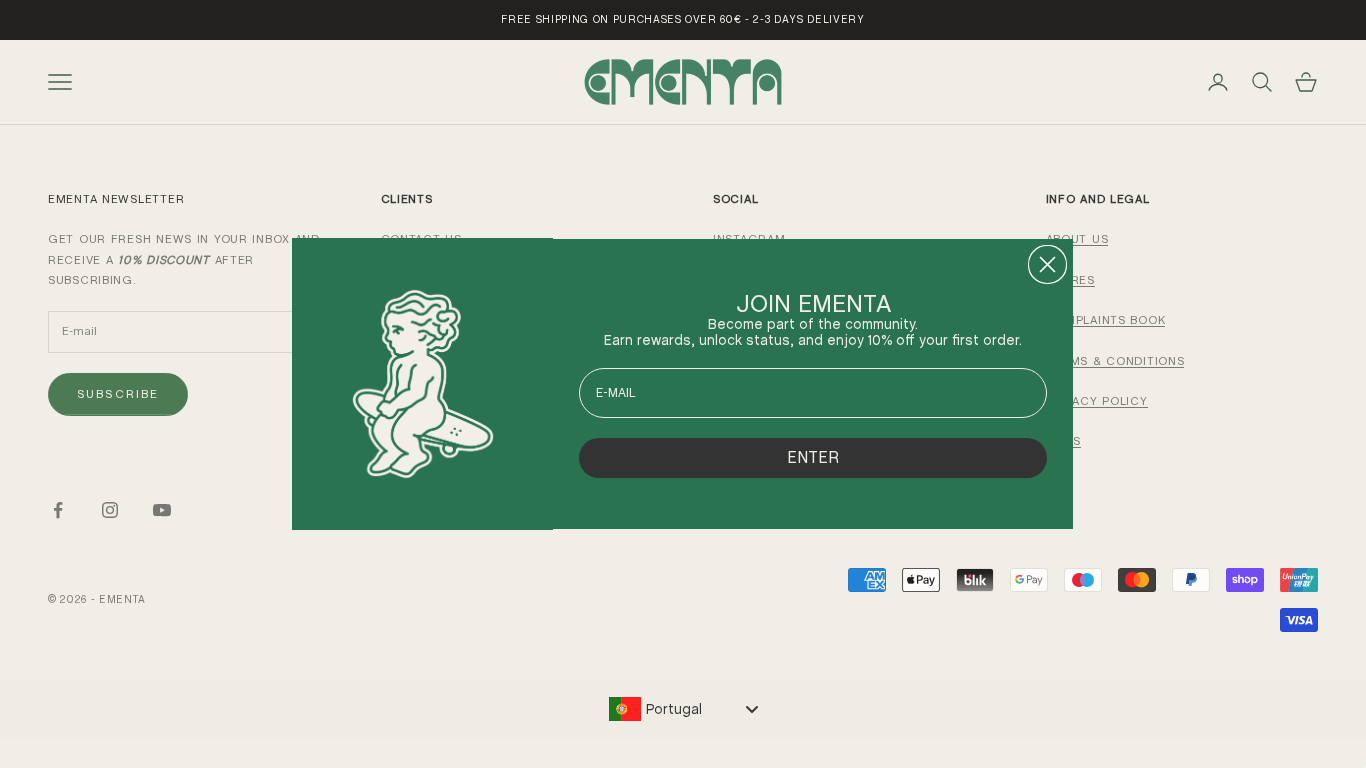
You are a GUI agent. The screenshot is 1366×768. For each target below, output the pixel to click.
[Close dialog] (1047, 264)
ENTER (813, 457)
